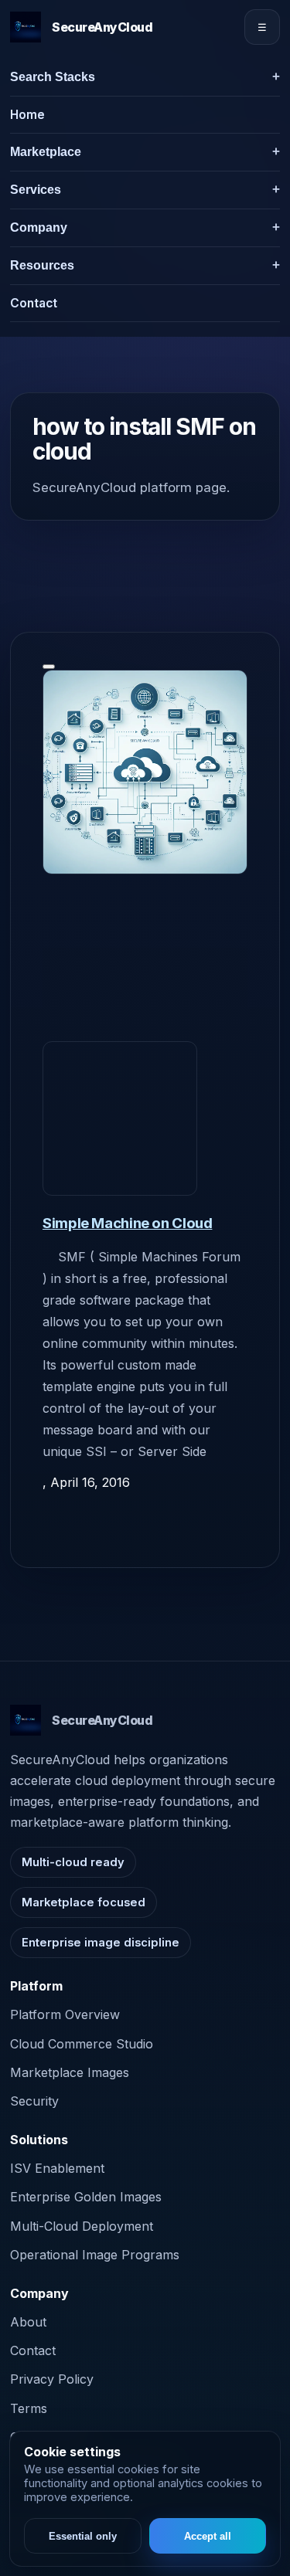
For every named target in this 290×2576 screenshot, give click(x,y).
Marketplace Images (70, 2072)
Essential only (83, 2536)
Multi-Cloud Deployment (82, 2226)
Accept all (208, 2536)
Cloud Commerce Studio (82, 2044)
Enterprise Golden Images (86, 2197)
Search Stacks (53, 77)
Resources (42, 265)
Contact (34, 303)
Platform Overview (65, 2014)
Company (39, 227)
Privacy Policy (52, 2379)
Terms (29, 2408)
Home (27, 115)
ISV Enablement (57, 2168)
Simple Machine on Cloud (127, 1223)
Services (36, 190)
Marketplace (46, 152)
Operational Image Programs (95, 2255)
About (28, 2322)
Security (34, 2101)
